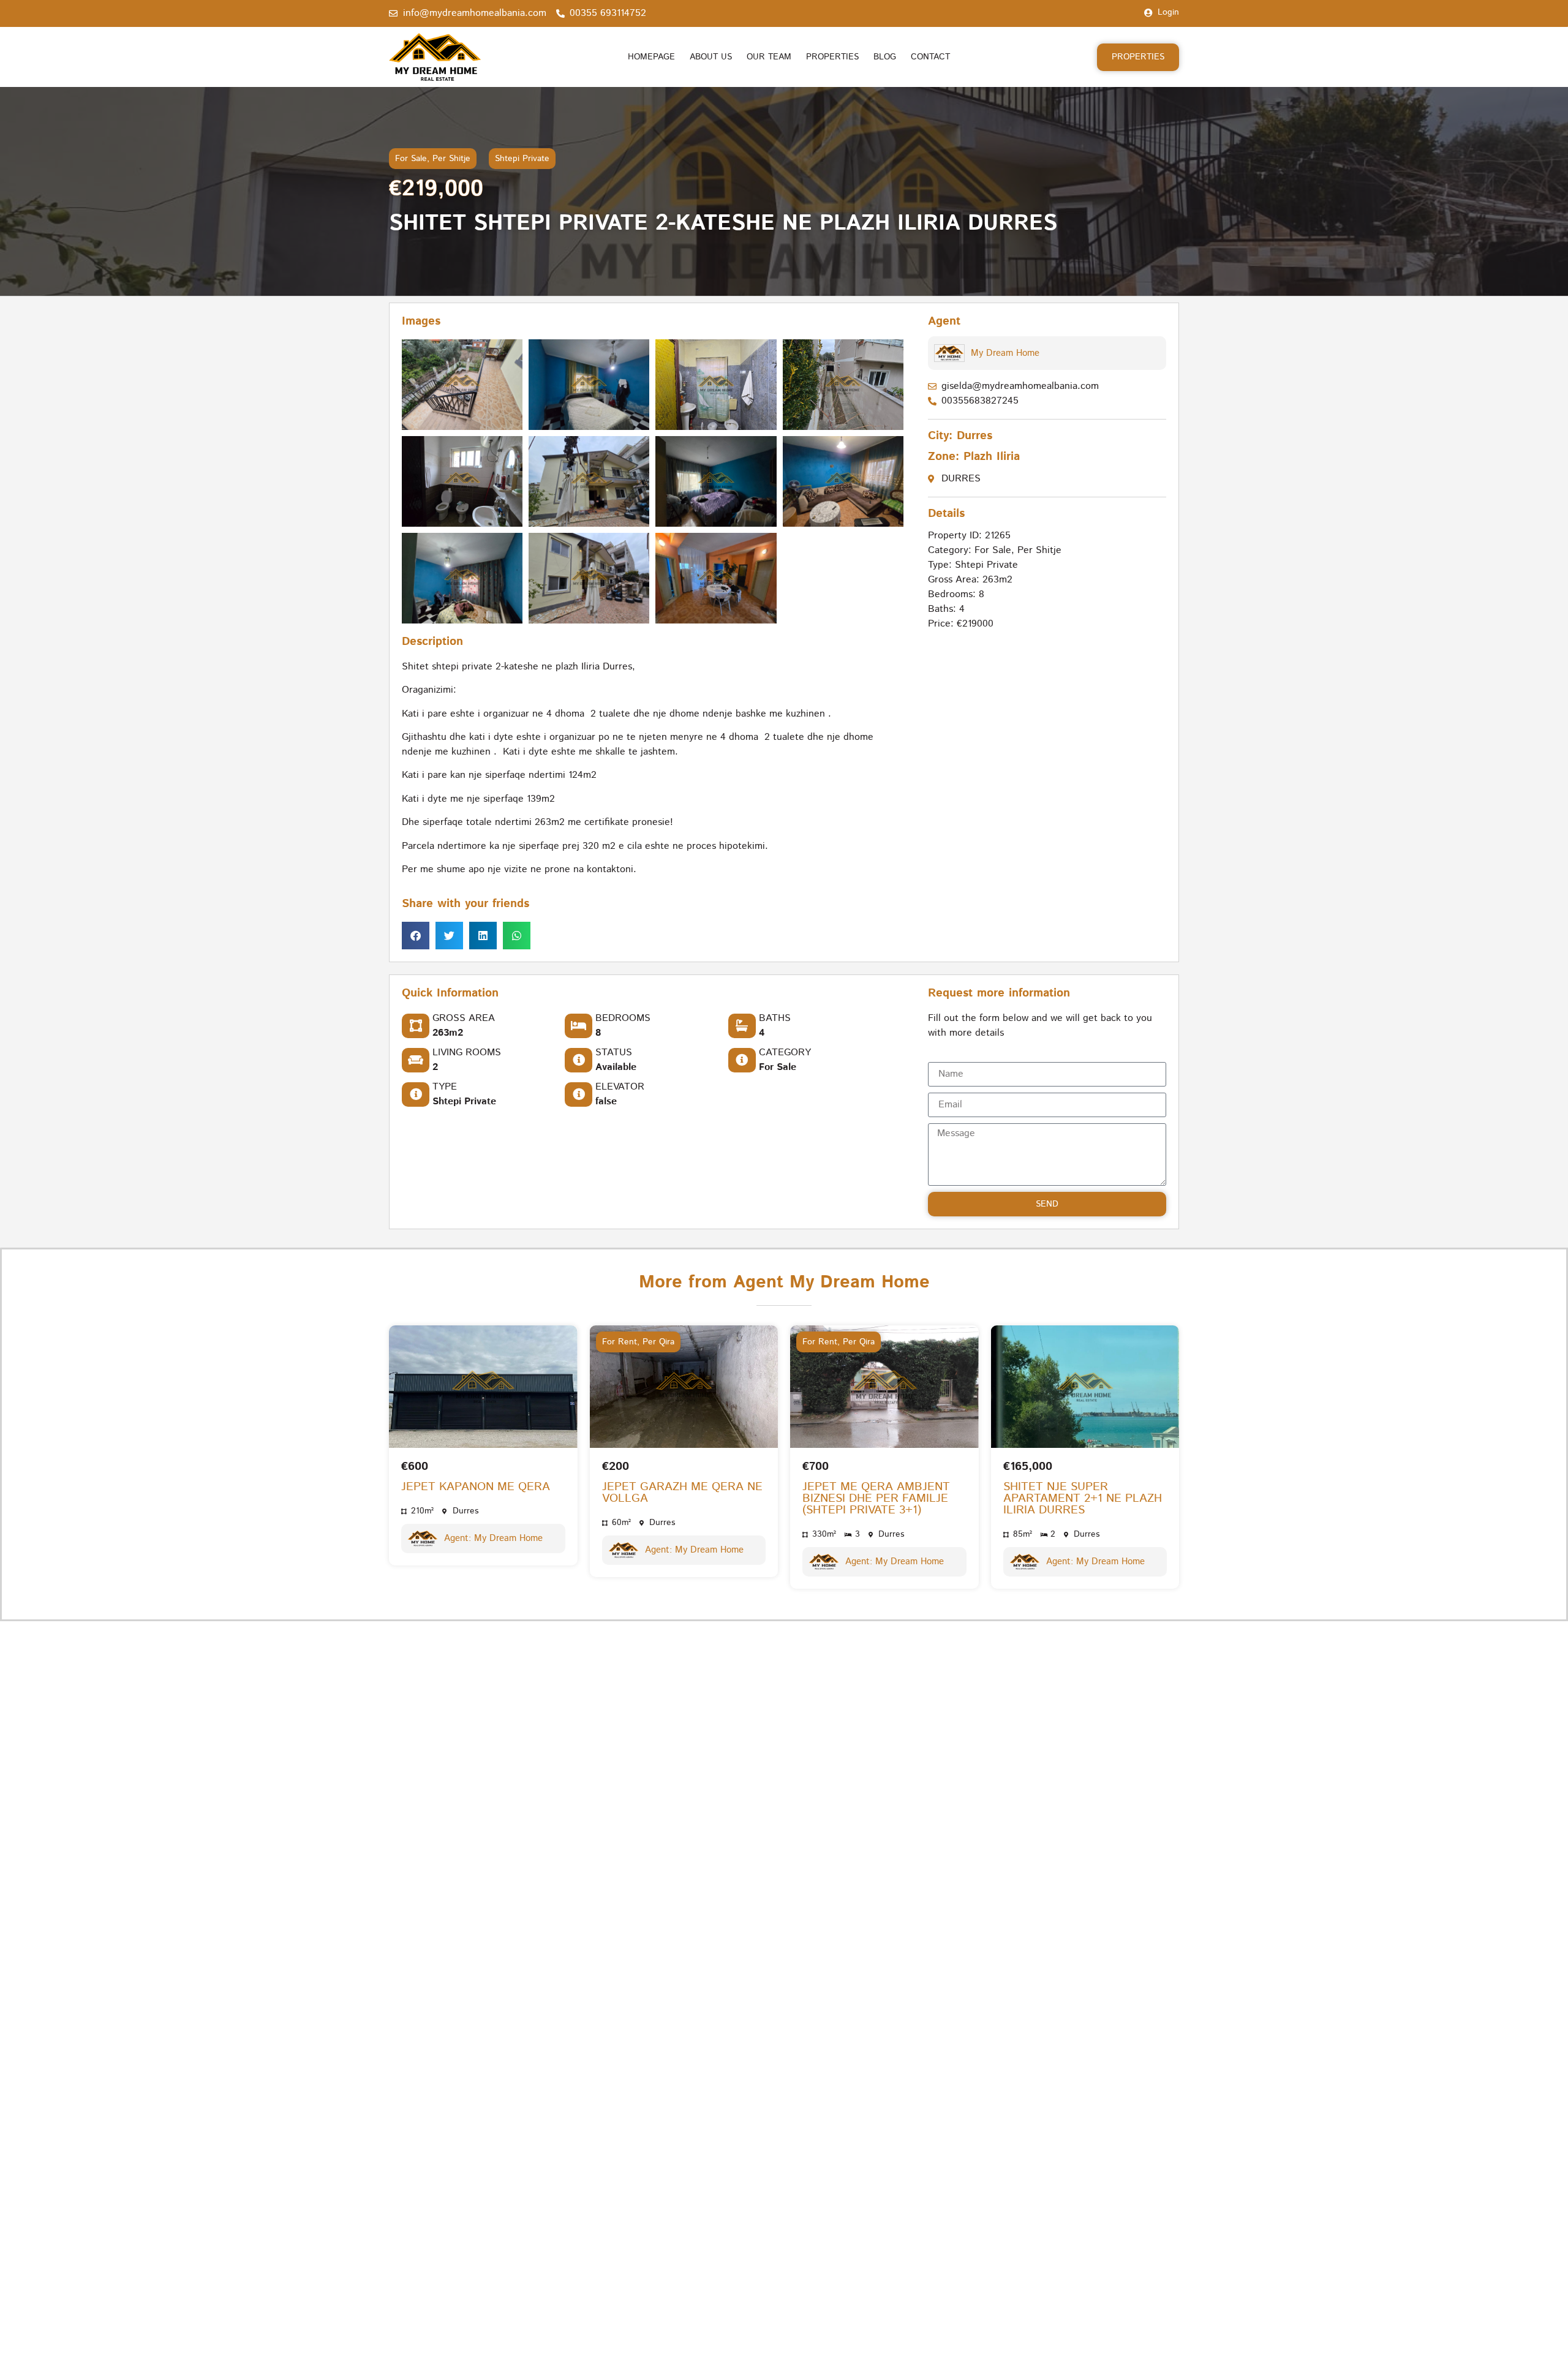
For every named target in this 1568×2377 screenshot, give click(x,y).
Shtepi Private (522, 159)
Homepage (651, 57)
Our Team (769, 57)
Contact (930, 57)
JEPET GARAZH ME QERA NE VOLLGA (682, 1493)
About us (711, 57)
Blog (885, 57)
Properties (832, 57)
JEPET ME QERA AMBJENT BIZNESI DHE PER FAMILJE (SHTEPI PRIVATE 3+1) (876, 1498)
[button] (416, 936)
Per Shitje (451, 159)
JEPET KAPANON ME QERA (476, 1487)
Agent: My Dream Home (493, 1538)
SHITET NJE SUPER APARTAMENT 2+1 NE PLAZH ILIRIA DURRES (1083, 1498)
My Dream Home (1005, 353)
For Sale (411, 159)
